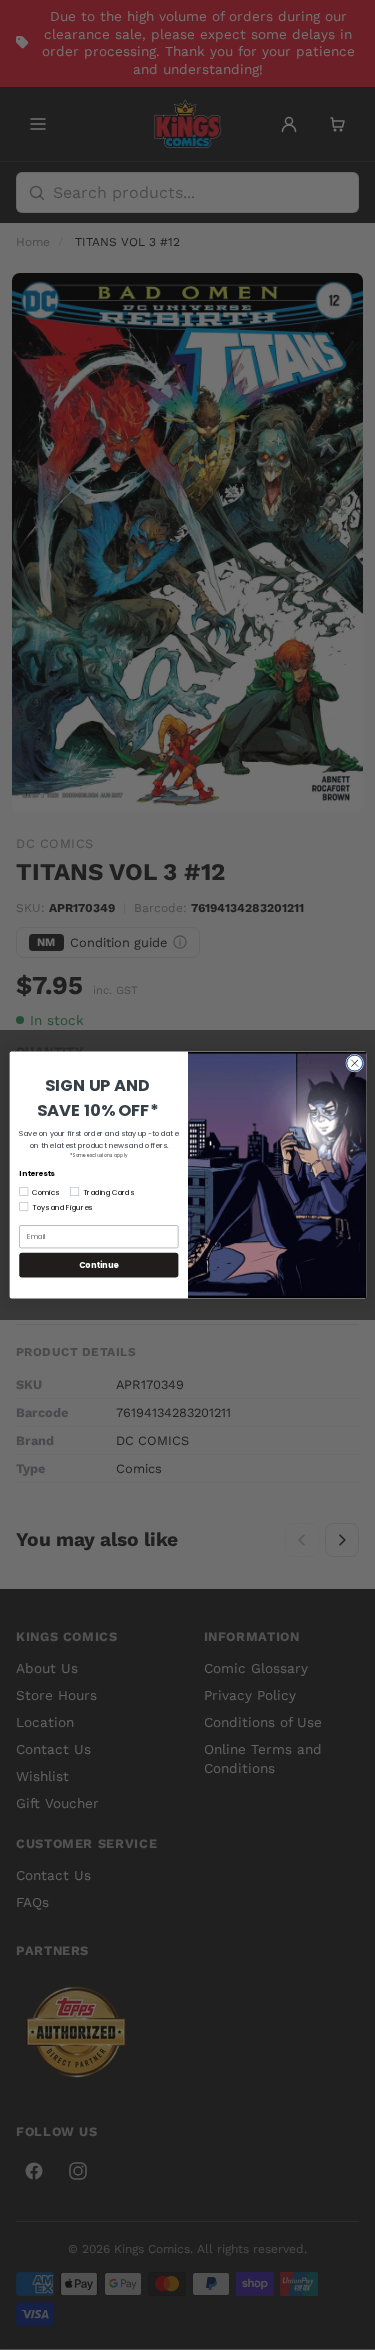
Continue (98, 1264)
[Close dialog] (354, 1063)
